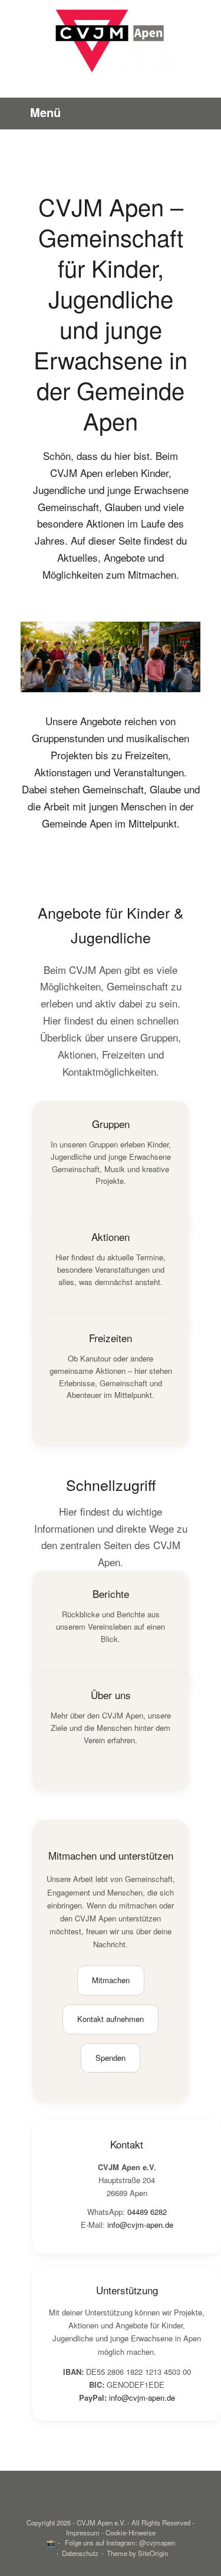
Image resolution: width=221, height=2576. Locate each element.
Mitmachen (111, 1980)
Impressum (83, 2532)
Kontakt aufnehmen (111, 2019)
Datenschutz (80, 2553)
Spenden (111, 2058)
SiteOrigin (153, 2553)
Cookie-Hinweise (131, 2532)
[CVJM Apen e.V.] (111, 40)
